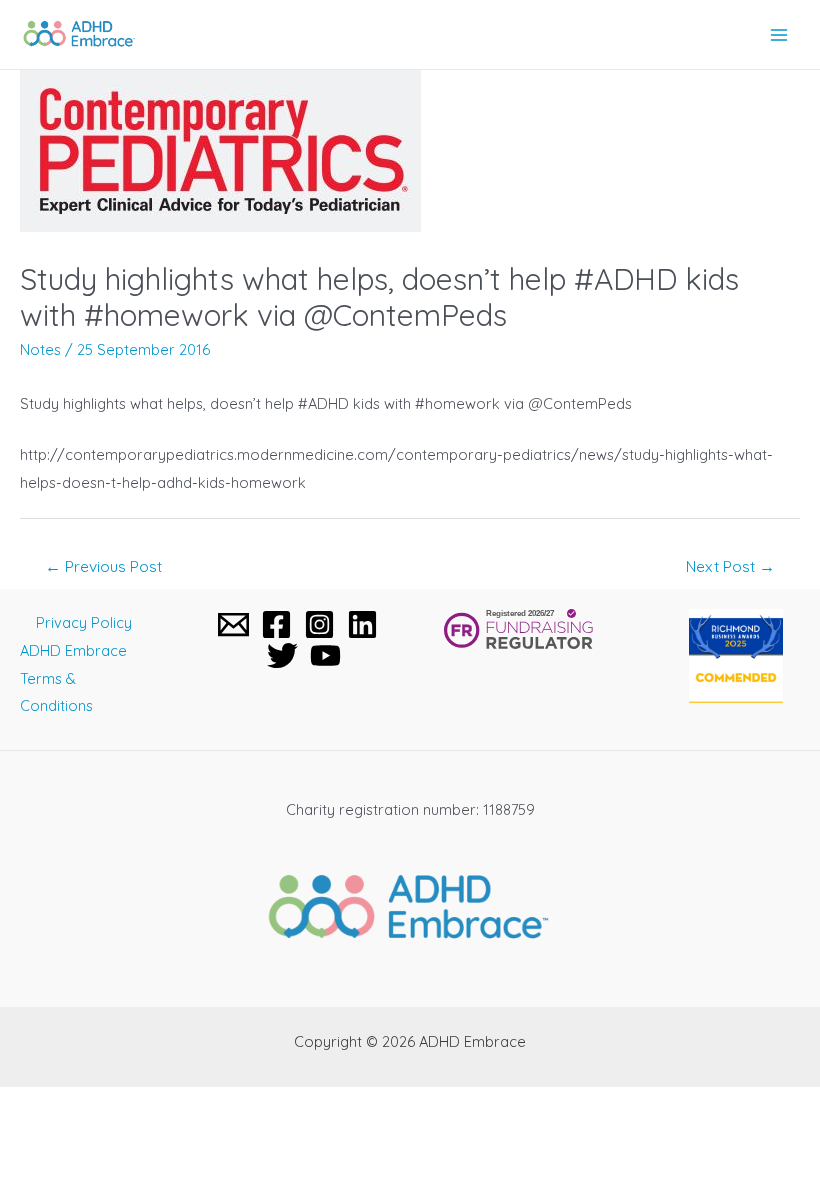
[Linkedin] (362, 624)
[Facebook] (276, 624)
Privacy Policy (84, 622)
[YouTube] (325, 655)
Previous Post (103, 566)
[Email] (233, 624)
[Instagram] (319, 624)
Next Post (730, 566)
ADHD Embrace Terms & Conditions (73, 678)
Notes (40, 349)
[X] (282, 655)
